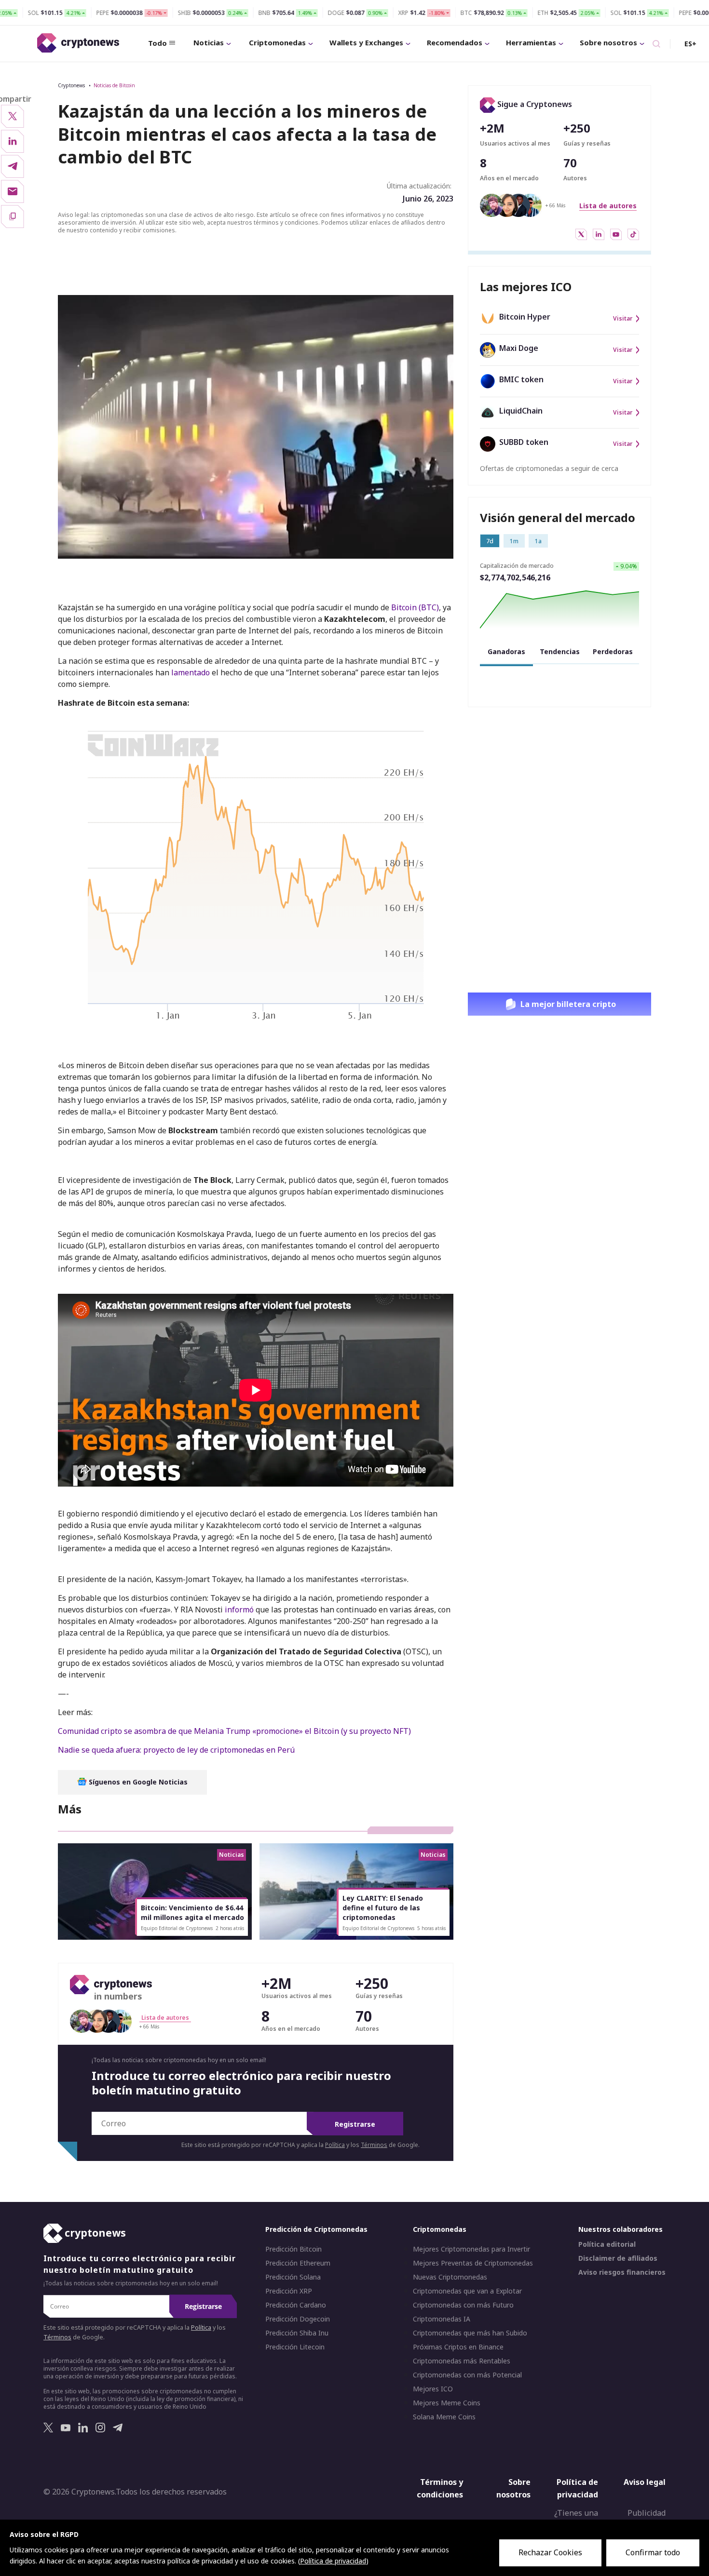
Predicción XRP (289, 2292)
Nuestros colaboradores (620, 2230)
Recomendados (455, 42)
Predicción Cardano (296, 2306)
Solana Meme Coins (444, 2417)
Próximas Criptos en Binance (458, 2348)
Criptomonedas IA (442, 2320)
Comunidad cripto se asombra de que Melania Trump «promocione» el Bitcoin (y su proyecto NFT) (234, 1731)
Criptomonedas (277, 42)
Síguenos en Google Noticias (137, 1782)
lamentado (191, 672)
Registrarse (355, 2124)
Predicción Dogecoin (298, 2320)
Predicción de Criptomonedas (316, 2230)
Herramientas (531, 42)
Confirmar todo (653, 2552)
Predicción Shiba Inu (297, 2334)
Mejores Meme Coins (447, 2403)
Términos (374, 2145)
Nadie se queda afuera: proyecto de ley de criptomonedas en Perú (176, 1750)
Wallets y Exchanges (366, 42)
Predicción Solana (293, 2278)
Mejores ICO (433, 2389)
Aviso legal (645, 2482)
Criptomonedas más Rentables (462, 2361)
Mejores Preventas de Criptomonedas (473, 2264)
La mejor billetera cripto (568, 1004)
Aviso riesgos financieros (622, 2273)
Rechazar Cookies (550, 2552)
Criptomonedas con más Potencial (467, 2375)
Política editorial (607, 2245)
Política (335, 2145)
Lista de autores (608, 206)
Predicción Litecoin (295, 2348)
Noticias (209, 42)
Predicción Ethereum (298, 2264)
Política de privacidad (577, 2489)
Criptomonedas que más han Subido (470, 2334)
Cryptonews (71, 85)
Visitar (623, 319)
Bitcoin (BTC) (415, 607)
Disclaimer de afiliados (618, 2259)
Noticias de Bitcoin (114, 85)
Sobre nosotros (608, 42)
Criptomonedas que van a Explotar (467, 2292)
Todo (157, 43)
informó (239, 1610)
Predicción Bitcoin (293, 2250)
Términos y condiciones (440, 2489)
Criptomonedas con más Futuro (463, 2306)
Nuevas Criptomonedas (450, 2278)
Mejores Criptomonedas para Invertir (471, 2250)
